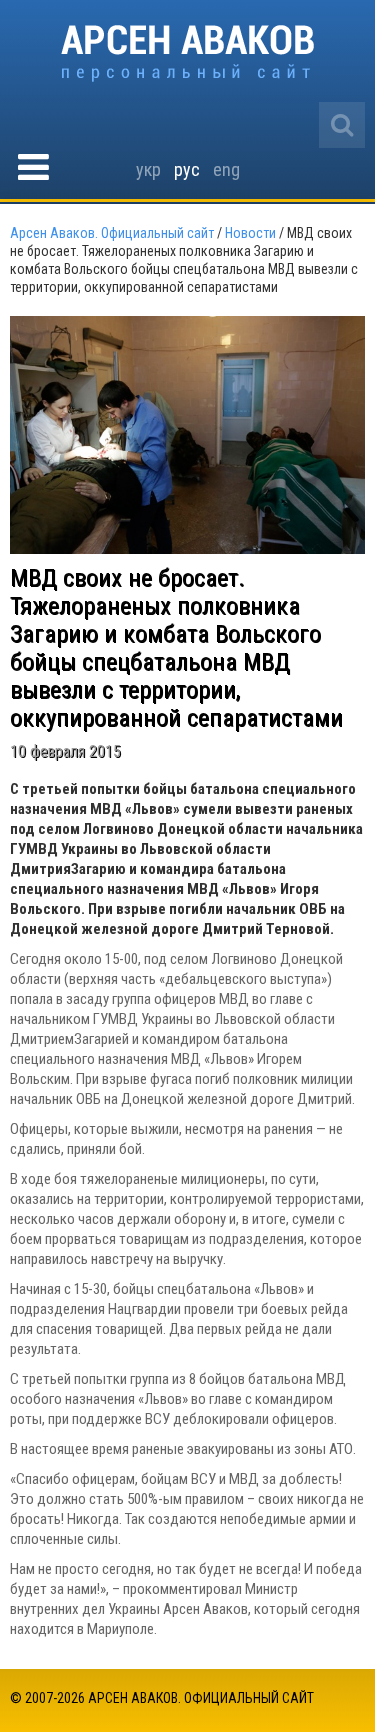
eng (226, 169)
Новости (250, 233)
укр (148, 169)
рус (187, 169)
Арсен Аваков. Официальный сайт (187, 53)
